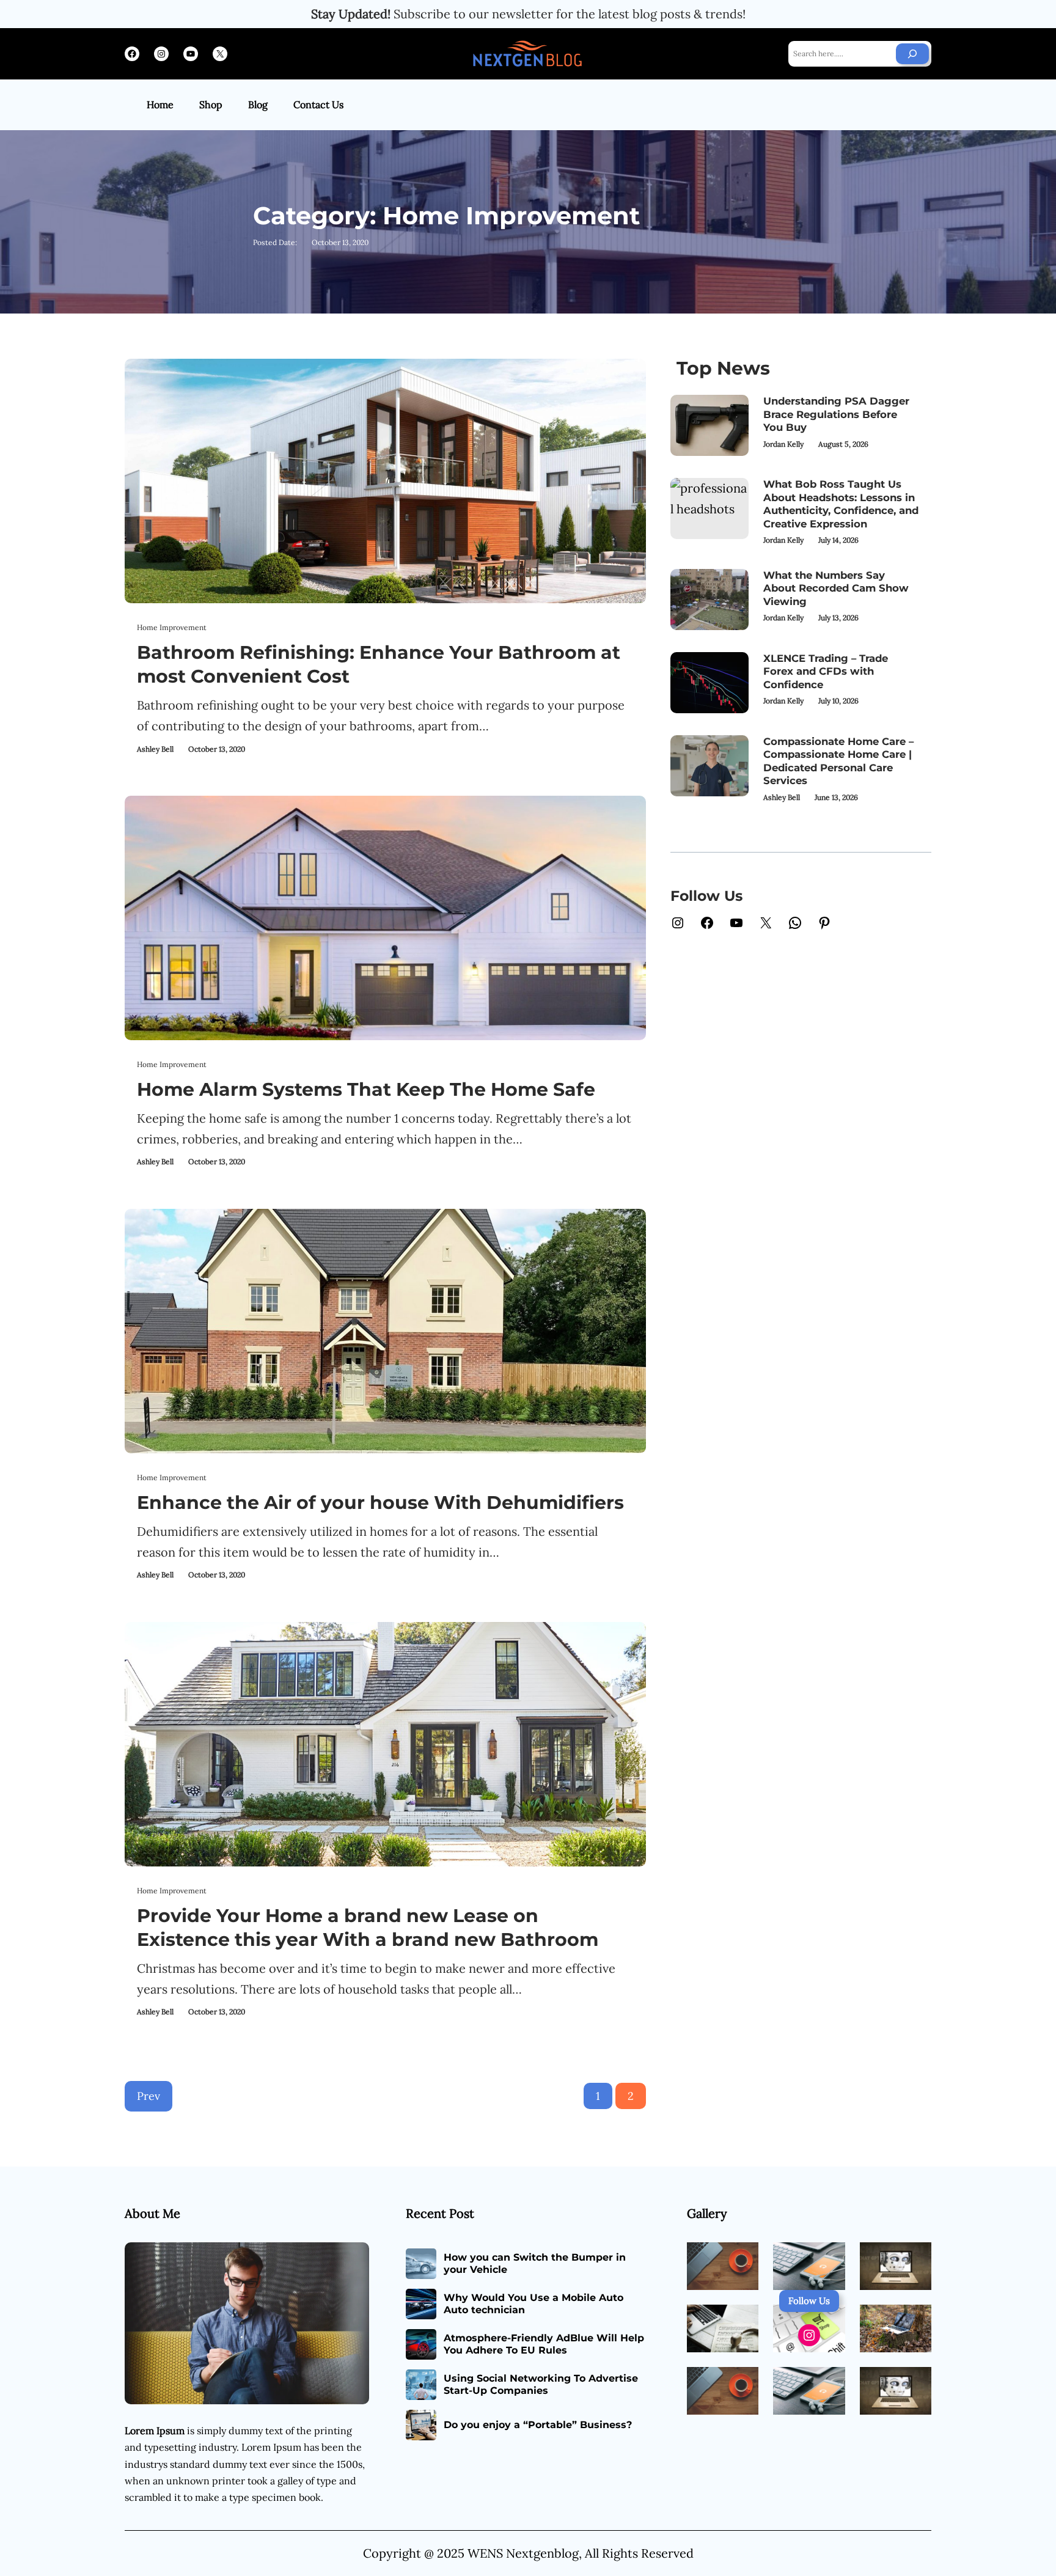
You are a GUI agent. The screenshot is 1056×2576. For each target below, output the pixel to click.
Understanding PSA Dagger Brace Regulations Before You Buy (836, 414)
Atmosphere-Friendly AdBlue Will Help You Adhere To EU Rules (544, 2344)
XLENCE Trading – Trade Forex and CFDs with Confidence (826, 671)
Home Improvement (172, 627)
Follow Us (809, 2301)
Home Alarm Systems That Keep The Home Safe (366, 1089)
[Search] (912, 54)
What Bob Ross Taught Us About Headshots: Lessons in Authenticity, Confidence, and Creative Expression (841, 504)
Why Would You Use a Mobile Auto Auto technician (533, 2304)
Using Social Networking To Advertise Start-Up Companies (541, 2385)
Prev (148, 2096)
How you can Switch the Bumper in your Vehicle (535, 2264)
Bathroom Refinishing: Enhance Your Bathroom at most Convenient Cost (379, 664)
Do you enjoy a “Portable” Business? (538, 2425)
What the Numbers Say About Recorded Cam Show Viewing (836, 588)
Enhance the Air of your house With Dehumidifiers (380, 1503)
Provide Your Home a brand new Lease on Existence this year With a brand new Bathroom (368, 1928)
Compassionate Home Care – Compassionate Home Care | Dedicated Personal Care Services (838, 761)
